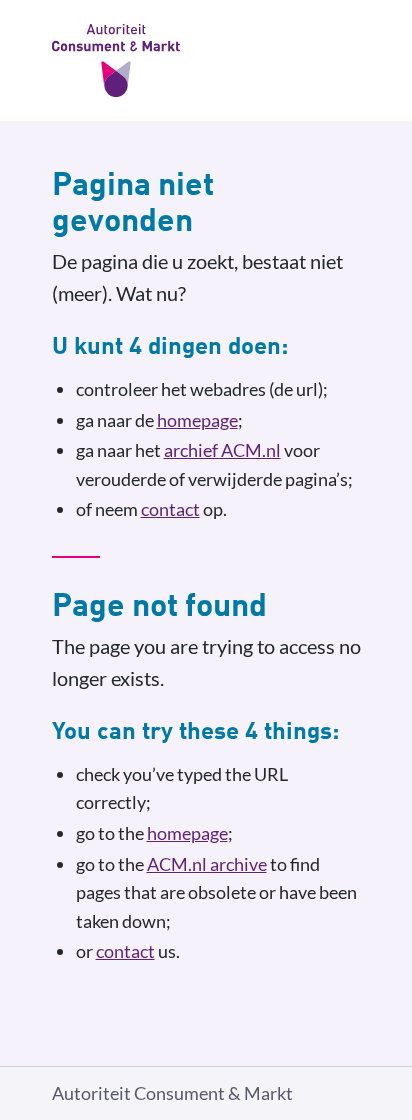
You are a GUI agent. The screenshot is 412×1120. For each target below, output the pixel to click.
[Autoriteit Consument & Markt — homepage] (206, 60)
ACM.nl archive (207, 864)
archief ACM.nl (222, 450)
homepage (197, 420)
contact (170, 509)
